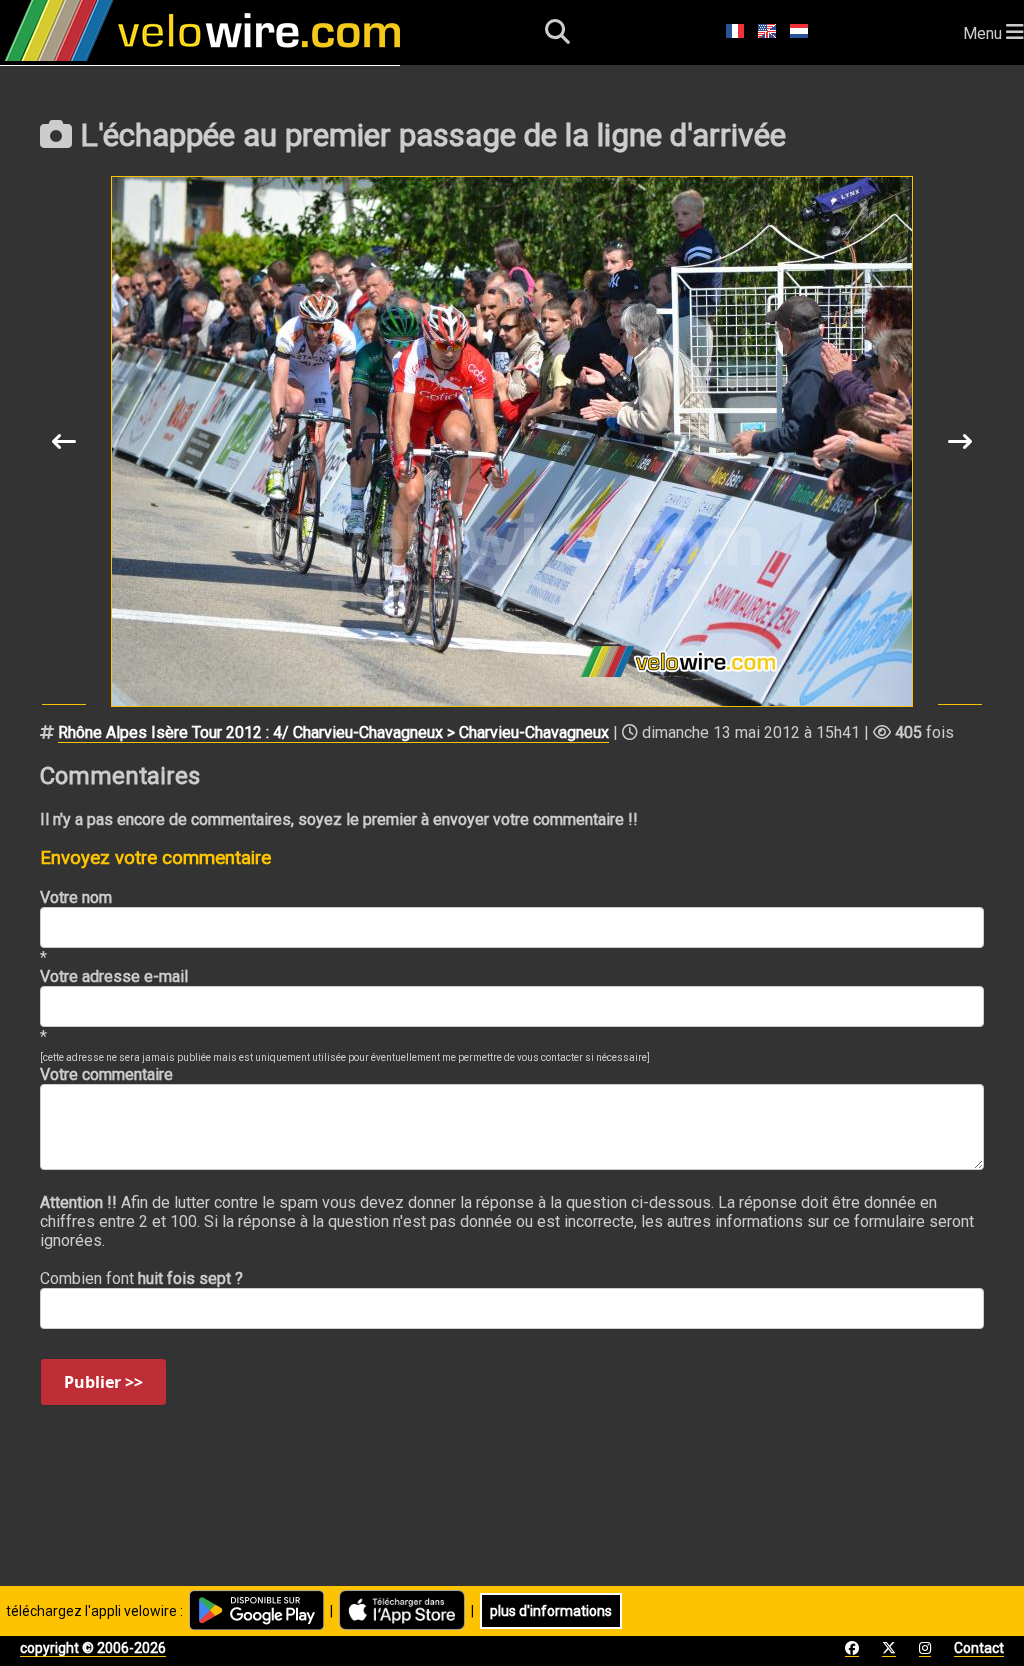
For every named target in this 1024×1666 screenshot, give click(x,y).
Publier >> (103, 1382)
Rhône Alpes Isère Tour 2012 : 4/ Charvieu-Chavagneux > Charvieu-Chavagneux (333, 732)
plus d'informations (551, 1611)
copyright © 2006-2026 (93, 1648)
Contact (979, 1648)
